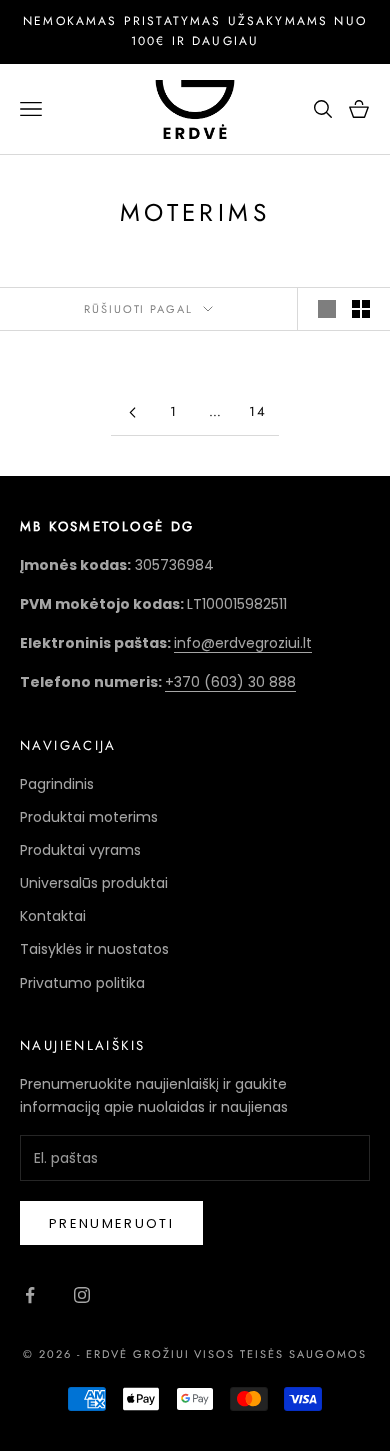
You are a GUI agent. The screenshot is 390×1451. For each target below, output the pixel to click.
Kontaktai (53, 916)
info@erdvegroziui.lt (243, 643)
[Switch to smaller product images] (361, 309)
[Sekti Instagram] (82, 1295)
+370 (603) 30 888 (230, 682)
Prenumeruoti (111, 1223)
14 (258, 411)
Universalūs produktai (94, 883)
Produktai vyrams (80, 850)
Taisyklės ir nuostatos (94, 949)
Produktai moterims (89, 817)
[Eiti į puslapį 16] (132, 412)
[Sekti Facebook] (30, 1295)
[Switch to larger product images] (327, 309)
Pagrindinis (57, 784)
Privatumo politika (82, 983)
